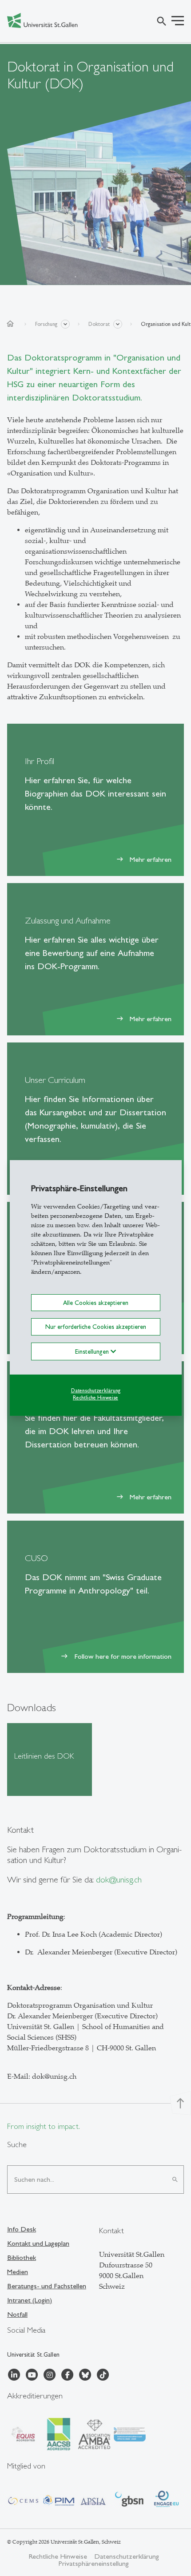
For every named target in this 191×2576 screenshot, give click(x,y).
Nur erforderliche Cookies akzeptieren (96, 1327)
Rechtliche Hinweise (95, 1398)
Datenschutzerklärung (96, 1390)
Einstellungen (93, 1351)
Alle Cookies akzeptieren (96, 1303)
